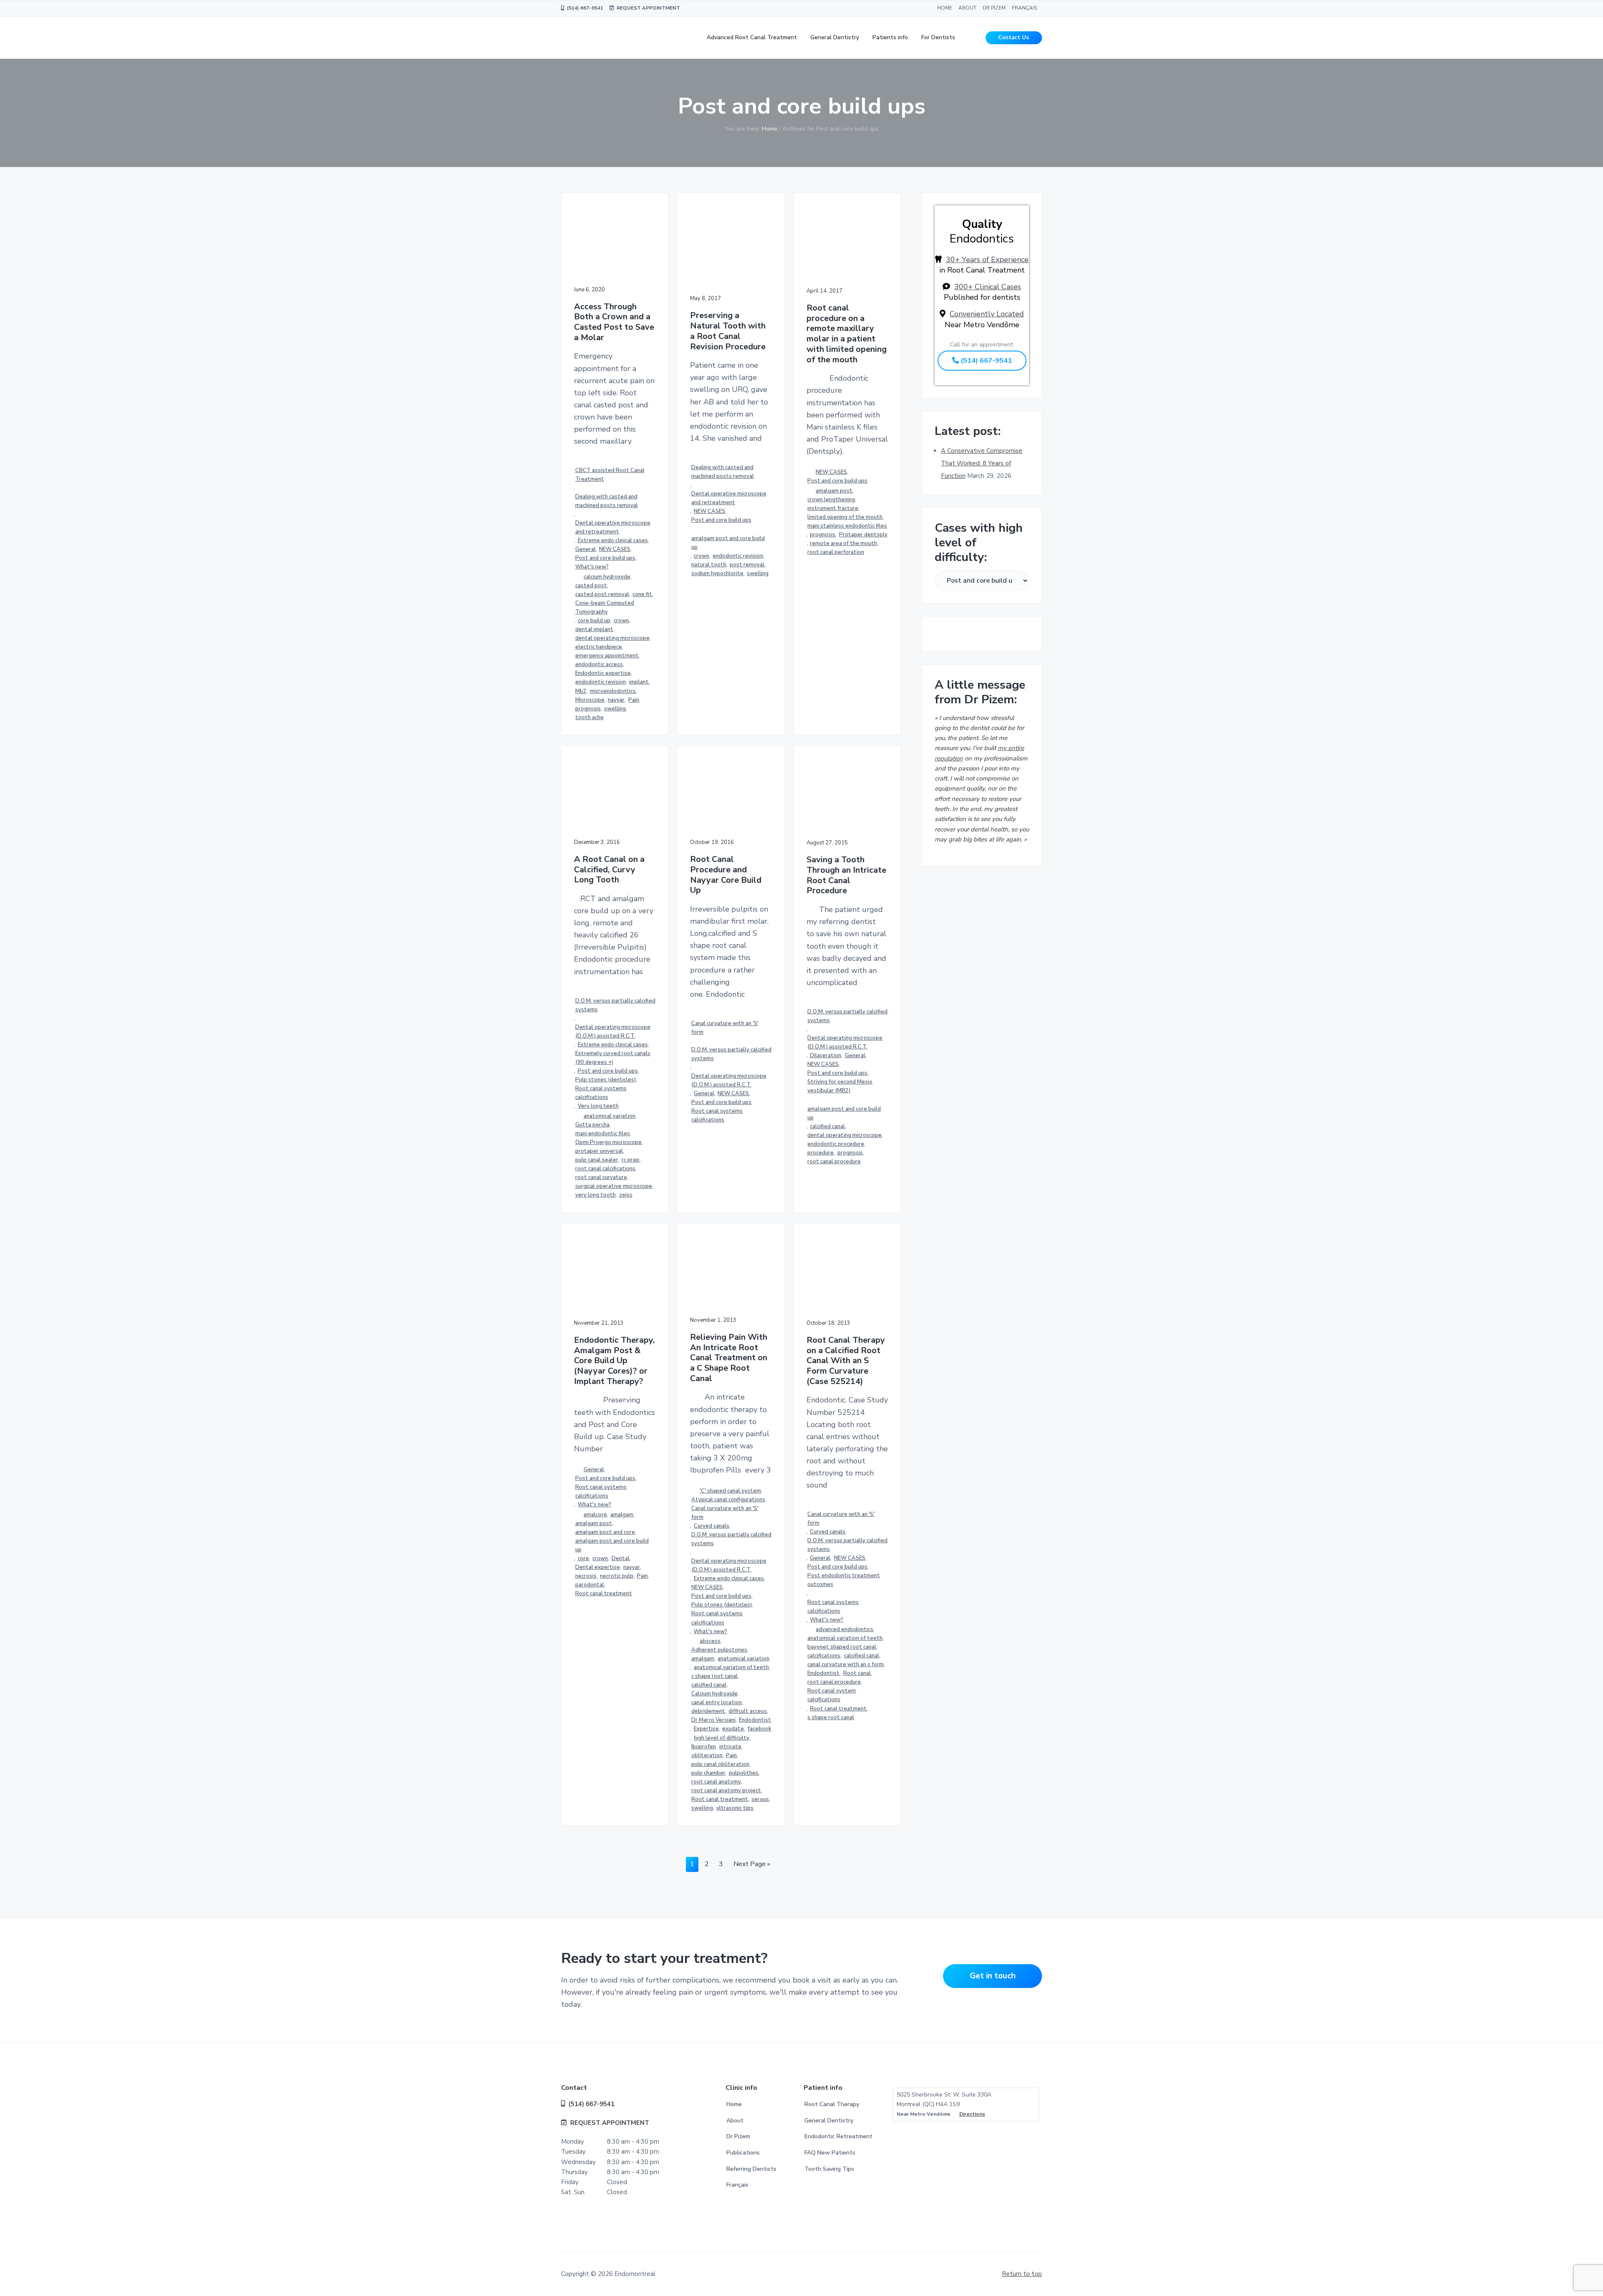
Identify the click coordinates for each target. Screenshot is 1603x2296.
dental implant (594, 629)
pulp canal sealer (597, 1160)
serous (760, 1799)
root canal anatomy (716, 1782)
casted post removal (602, 594)
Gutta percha (592, 1125)
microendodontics (613, 691)
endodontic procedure (836, 1144)
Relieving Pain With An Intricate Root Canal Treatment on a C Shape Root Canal (729, 1358)
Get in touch (993, 1976)
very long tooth (595, 1195)
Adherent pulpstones (719, 1650)
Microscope (590, 700)
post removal (747, 565)
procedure (820, 1153)
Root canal (857, 1673)
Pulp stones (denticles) (606, 1080)
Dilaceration (826, 1056)
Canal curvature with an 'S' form (725, 1028)
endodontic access (599, 664)
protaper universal (599, 1151)
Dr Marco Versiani (713, 1720)
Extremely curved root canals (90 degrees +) (613, 1058)
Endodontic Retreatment (838, 2136)
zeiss (626, 1195)
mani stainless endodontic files (847, 526)
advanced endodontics (844, 1629)
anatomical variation (609, 1116)
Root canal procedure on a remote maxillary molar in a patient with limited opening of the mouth (847, 334)
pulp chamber (708, 1773)
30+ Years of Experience (987, 260)
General (585, 549)
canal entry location (717, 1702)
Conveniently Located (987, 314)
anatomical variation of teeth (731, 1667)
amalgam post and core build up (728, 543)
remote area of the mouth (843, 543)
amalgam (622, 1515)
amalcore (595, 1515)
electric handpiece (599, 647)
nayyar (616, 700)
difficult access (748, 1711)
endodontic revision (600, 682)
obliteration (707, 1755)
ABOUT (967, 8)
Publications (743, 2153)
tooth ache (589, 717)
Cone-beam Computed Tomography (605, 607)
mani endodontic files (603, 1134)
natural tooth (709, 565)
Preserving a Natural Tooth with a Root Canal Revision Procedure (728, 331)
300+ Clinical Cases (988, 287)
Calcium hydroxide (714, 1694)
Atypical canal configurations (728, 1500)
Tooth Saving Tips (829, 2169)
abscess (710, 1641)
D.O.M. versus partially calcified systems (615, 1005)
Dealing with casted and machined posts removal (607, 501)
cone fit (642, 594)
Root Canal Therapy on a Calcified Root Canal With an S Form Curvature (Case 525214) (846, 1361)
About (735, 2120)
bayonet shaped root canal (842, 1647)
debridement (708, 1711)
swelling (615, 709)
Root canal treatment (604, 1594)
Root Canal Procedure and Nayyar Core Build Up (726, 875)
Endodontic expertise (603, 673)
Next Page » (752, 1865)
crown (621, 621)
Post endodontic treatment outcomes (844, 1580)
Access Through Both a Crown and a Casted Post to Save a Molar (614, 322)
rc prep (631, 1160)
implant (639, 682)
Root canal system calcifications (832, 1695)
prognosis (588, 709)
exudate (733, 1729)
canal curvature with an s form (846, 1665)
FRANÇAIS (1024, 8)
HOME (945, 8)
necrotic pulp (617, 1576)
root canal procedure (834, 1162)
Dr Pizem (738, 2136)
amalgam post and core (605, 1532)
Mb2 (581, 691)
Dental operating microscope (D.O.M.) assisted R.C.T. (613, 1032)
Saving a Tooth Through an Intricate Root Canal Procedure (846, 875)
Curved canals (712, 1526)
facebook (760, 1729)
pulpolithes (744, 1773)
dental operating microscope (612, 638)
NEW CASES (615, 549)
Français (737, 2185)
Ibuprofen (704, 1747)
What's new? (592, 567)
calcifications (824, 1656)
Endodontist (755, 1720)
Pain (634, 700)
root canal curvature (601, 1177)
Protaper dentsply (863, 535)
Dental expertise (598, 1567)
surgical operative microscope (614, 1186)
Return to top (1022, 2274)
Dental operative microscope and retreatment (613, 527)
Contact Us (1014, 38)
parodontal (590, 1585)
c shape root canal (714, 1676)
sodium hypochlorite (717, 573)
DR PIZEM (994, 8)
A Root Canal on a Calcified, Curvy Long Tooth (609, 870)
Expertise (706, 1729)
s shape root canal (831, 1718)
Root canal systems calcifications (601, 1093)
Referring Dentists (751, 2169)
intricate (730, 1747)
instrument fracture (833, 508)
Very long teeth (598, 1106)
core (583, 1558)
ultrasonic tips (735, 1808)
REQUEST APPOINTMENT (647, 8)
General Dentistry (829, 2120)
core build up (594, 621)
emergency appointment (607, 656)
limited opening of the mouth (845, 517)
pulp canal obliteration (720, 1764)
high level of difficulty (722, 1738)
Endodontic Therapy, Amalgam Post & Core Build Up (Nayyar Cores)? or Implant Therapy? (614, 1361)
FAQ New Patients (830, 2153)
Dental (621, 1558)
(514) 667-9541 (584, 8)
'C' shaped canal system (730, 1491)
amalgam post (834, 491)
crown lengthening (831, 500)
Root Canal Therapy (832, 2104)
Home (734, 2104)
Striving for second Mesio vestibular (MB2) (840, 1086)
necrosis (586, 1576)
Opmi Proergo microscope (608, 1142)
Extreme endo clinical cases (613, 541)
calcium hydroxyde (607, 577)
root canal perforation (836, 552)
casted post (591, 586)
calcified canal (827, 1127)
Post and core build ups (605, 558)
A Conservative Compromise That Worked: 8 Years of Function (982, 463)
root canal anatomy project (726, 1791)
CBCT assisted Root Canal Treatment (610, 475)
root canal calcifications (605, 1169)
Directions (972, 2114)
